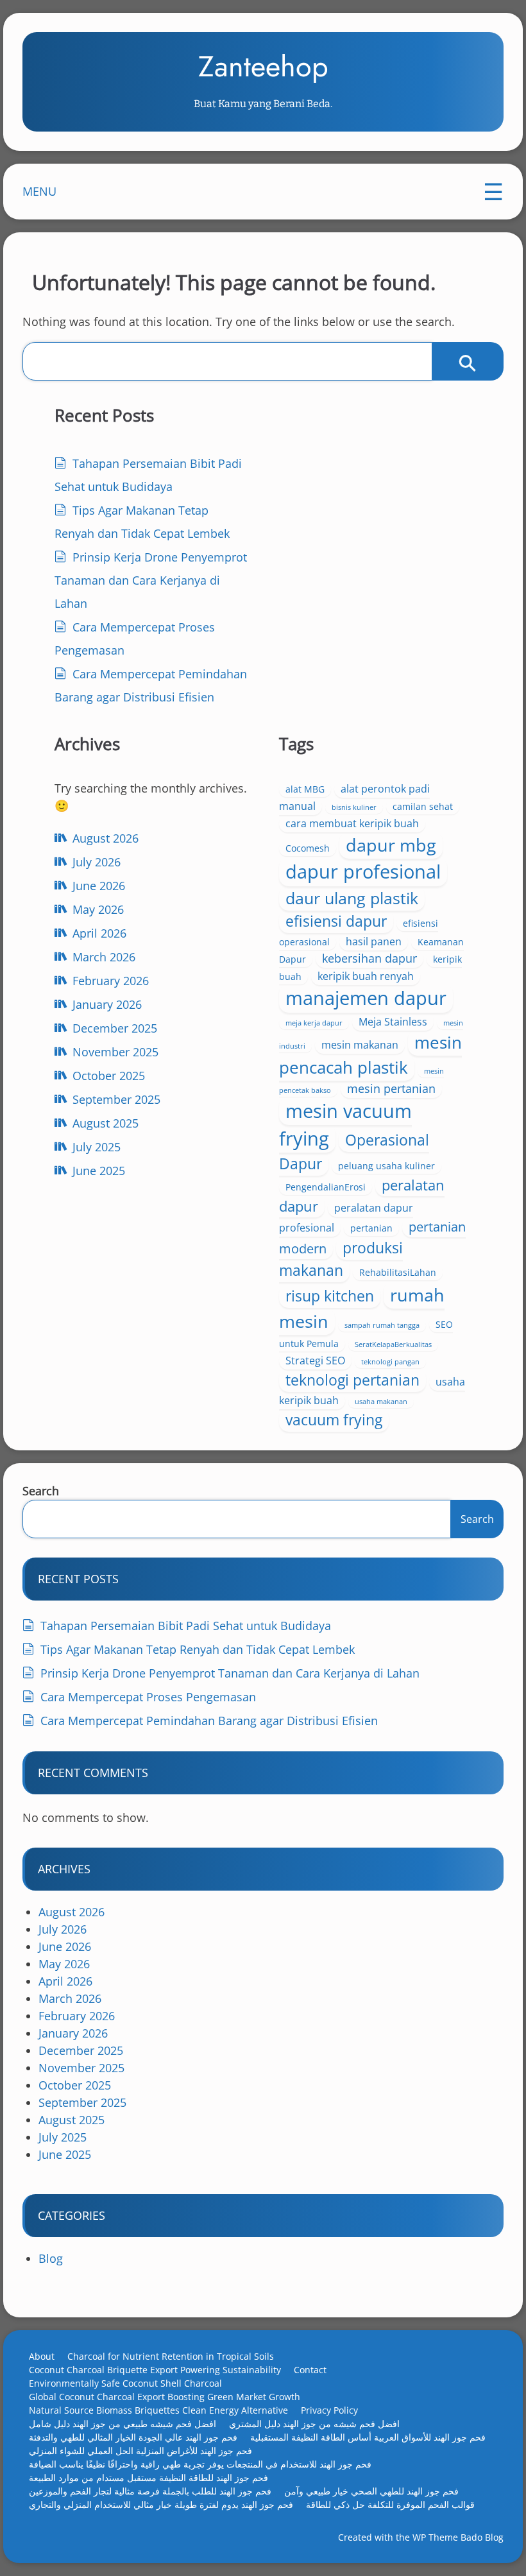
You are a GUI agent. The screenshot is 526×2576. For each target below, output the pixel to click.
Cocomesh (308, 848)
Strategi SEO (315, 1361)
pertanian (371, 1228)
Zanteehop (263, 66)
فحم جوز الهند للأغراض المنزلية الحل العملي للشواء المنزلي (140, 2451)
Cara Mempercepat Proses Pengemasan (148, 1697)
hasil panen (374, 941)
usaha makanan (381, 1402)
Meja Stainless (393, 1022)
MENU (39, 191)
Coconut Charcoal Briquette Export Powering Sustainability (155, 2370)
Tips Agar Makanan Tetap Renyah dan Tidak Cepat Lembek (198, 1649)
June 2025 (99, 1171)
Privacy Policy (329, 2410)
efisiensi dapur (336, 921)
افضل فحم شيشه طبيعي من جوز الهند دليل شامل (123, 2424)
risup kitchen (330, 1296)
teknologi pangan (390, 1362)
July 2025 (97, 1147)
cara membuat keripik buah (352, 823)
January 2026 (107, 1004)
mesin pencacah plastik (370, 1055)
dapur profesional (363, 872)
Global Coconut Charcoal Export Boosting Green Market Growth (165, 2397)
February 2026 (111, 981)
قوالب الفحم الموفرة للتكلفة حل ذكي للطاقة (390, 2504)
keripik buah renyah (366, 976)
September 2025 (116, 1099)
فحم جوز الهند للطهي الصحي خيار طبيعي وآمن (371, 2491)
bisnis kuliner (354, 807)
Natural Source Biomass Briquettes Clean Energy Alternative (158, 2410)
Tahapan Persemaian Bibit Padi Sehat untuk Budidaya (186, 1626)
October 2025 (109, 1076)
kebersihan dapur (369, 958)
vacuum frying (334, 1420)
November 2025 (115, 1052)
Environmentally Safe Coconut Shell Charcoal (125, 2383)
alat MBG (305, 789)
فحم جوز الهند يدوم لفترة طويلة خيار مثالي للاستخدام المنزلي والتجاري (161, 2504)
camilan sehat (423, 806)
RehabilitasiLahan (398, 1272)
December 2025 (115, 1028)
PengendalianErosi (326, 1187)
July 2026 (97, 862)
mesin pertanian (391, 1088)
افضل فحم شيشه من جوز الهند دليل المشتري (314, 2424)
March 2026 (104, 957)
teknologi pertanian (352, 1380)
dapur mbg (391, 845)
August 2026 (106, 838)
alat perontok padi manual (354, 797)
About (42, 2356)
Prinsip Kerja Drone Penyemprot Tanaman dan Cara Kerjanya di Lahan (151, 580)
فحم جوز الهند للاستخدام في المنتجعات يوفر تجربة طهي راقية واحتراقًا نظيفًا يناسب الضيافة (200, 2464)
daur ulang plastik (352, 898)
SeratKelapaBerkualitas (393, 1344)
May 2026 (98, 909)
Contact (310, 2370)
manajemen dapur (366, 998)
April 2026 (99, 933)
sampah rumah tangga (382, 1325)
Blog (51, 2258)
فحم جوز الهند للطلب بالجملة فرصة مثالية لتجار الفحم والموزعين (150, 2491)
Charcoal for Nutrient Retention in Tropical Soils (171, 2356)
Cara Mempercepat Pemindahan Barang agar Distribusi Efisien (209, 1721)
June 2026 (99, 886)
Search (41, 1491)
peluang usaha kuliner (386, 1166)
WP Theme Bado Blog (458, 2537)
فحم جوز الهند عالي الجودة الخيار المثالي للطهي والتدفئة (133, 2437)
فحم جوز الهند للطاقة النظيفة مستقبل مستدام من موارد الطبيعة (148, 2477)
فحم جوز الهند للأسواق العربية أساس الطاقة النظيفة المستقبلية (368, 2437)
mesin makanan (360, 1045)
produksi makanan (341, 1259)
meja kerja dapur (314, 1023)
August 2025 (106, 1123)
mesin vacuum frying (345, 1124)
